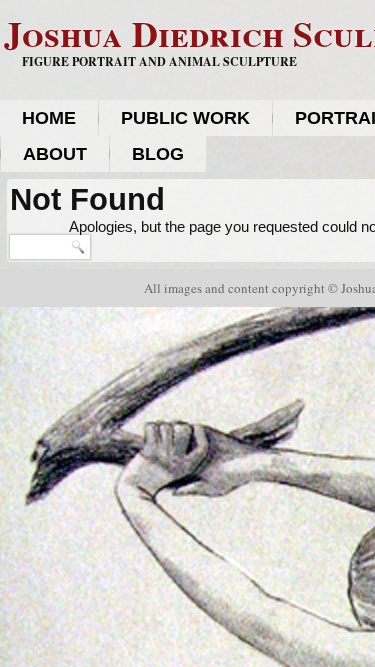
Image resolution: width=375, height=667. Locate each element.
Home (49, 118)
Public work (185, 118)
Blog (158, 154)
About (55, 154)
